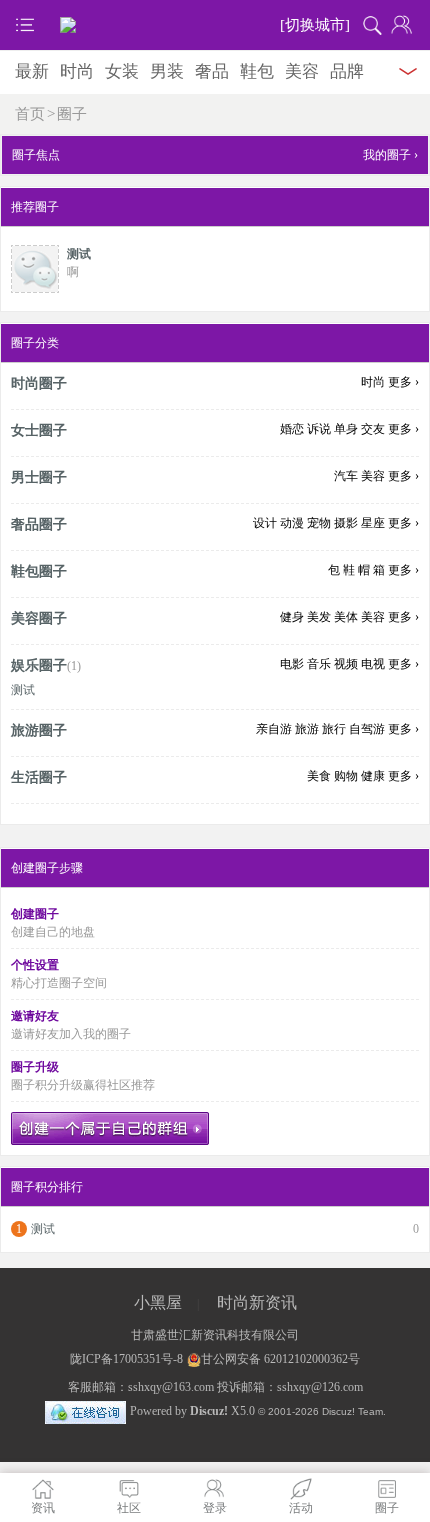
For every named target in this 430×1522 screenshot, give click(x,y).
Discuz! (209, 1411)
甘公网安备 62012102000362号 (280, 1359)
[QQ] (85, 1411)
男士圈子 (39, 477)
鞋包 (257, 71)
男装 (167, 71)
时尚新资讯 (257, 1302)
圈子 (72, 114)
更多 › (403, 382)
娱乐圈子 (39, 665)
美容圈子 (39, 618)
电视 (373, 664)
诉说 (319, 429)
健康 (373, 776)
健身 (292, 617)
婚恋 (292, 429)
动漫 (292, 523)
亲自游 (274, 729)
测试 (79, 254)
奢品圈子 (39, 524)
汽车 (346, 476)
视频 (346, 664)
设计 (265, 523)
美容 (302, 71)
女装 (122, 71)
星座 (373, 523)
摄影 (346, 523)
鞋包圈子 (39, 571)
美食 (319, 776)
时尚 (77, 71)
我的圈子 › (390, 155)
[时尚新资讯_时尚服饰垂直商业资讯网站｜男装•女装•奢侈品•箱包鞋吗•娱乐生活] (215, 25)
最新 (32, 71)
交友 (373, 429)
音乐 (319, 664)
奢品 (212, 71)
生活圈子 (39, 777)
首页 (30, 114)
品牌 (347, 71)
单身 (346, 429)
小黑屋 (158, 1302)
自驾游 (367, 729)
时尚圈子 (39, 383)
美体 (346, 617)
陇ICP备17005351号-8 (126, 1359)
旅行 (334, 729)
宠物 (319, 523)
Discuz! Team (352, 1411)
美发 (319, 617)
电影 (292, 664)
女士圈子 (39, 430)
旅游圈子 (39, 730)
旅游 (307, 729)
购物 (346, 776)
